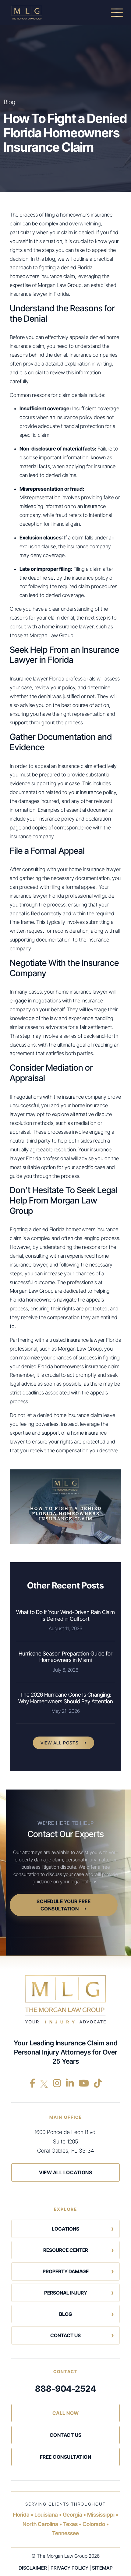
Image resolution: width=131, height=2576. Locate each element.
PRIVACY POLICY (69, 2568)
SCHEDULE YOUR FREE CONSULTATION (64, 1905)
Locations (65, 2229)
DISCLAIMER (33, 2568)
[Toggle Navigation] (117, 12)
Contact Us (65, 2335)
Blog (66, 2314)
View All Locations (65, 2172)
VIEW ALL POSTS (60, 1743)
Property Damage (66, 2271)
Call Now (66, 2413)
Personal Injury (66, 2293)
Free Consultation (66, 2457)
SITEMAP (102, 2568)
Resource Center (66, 2250)
